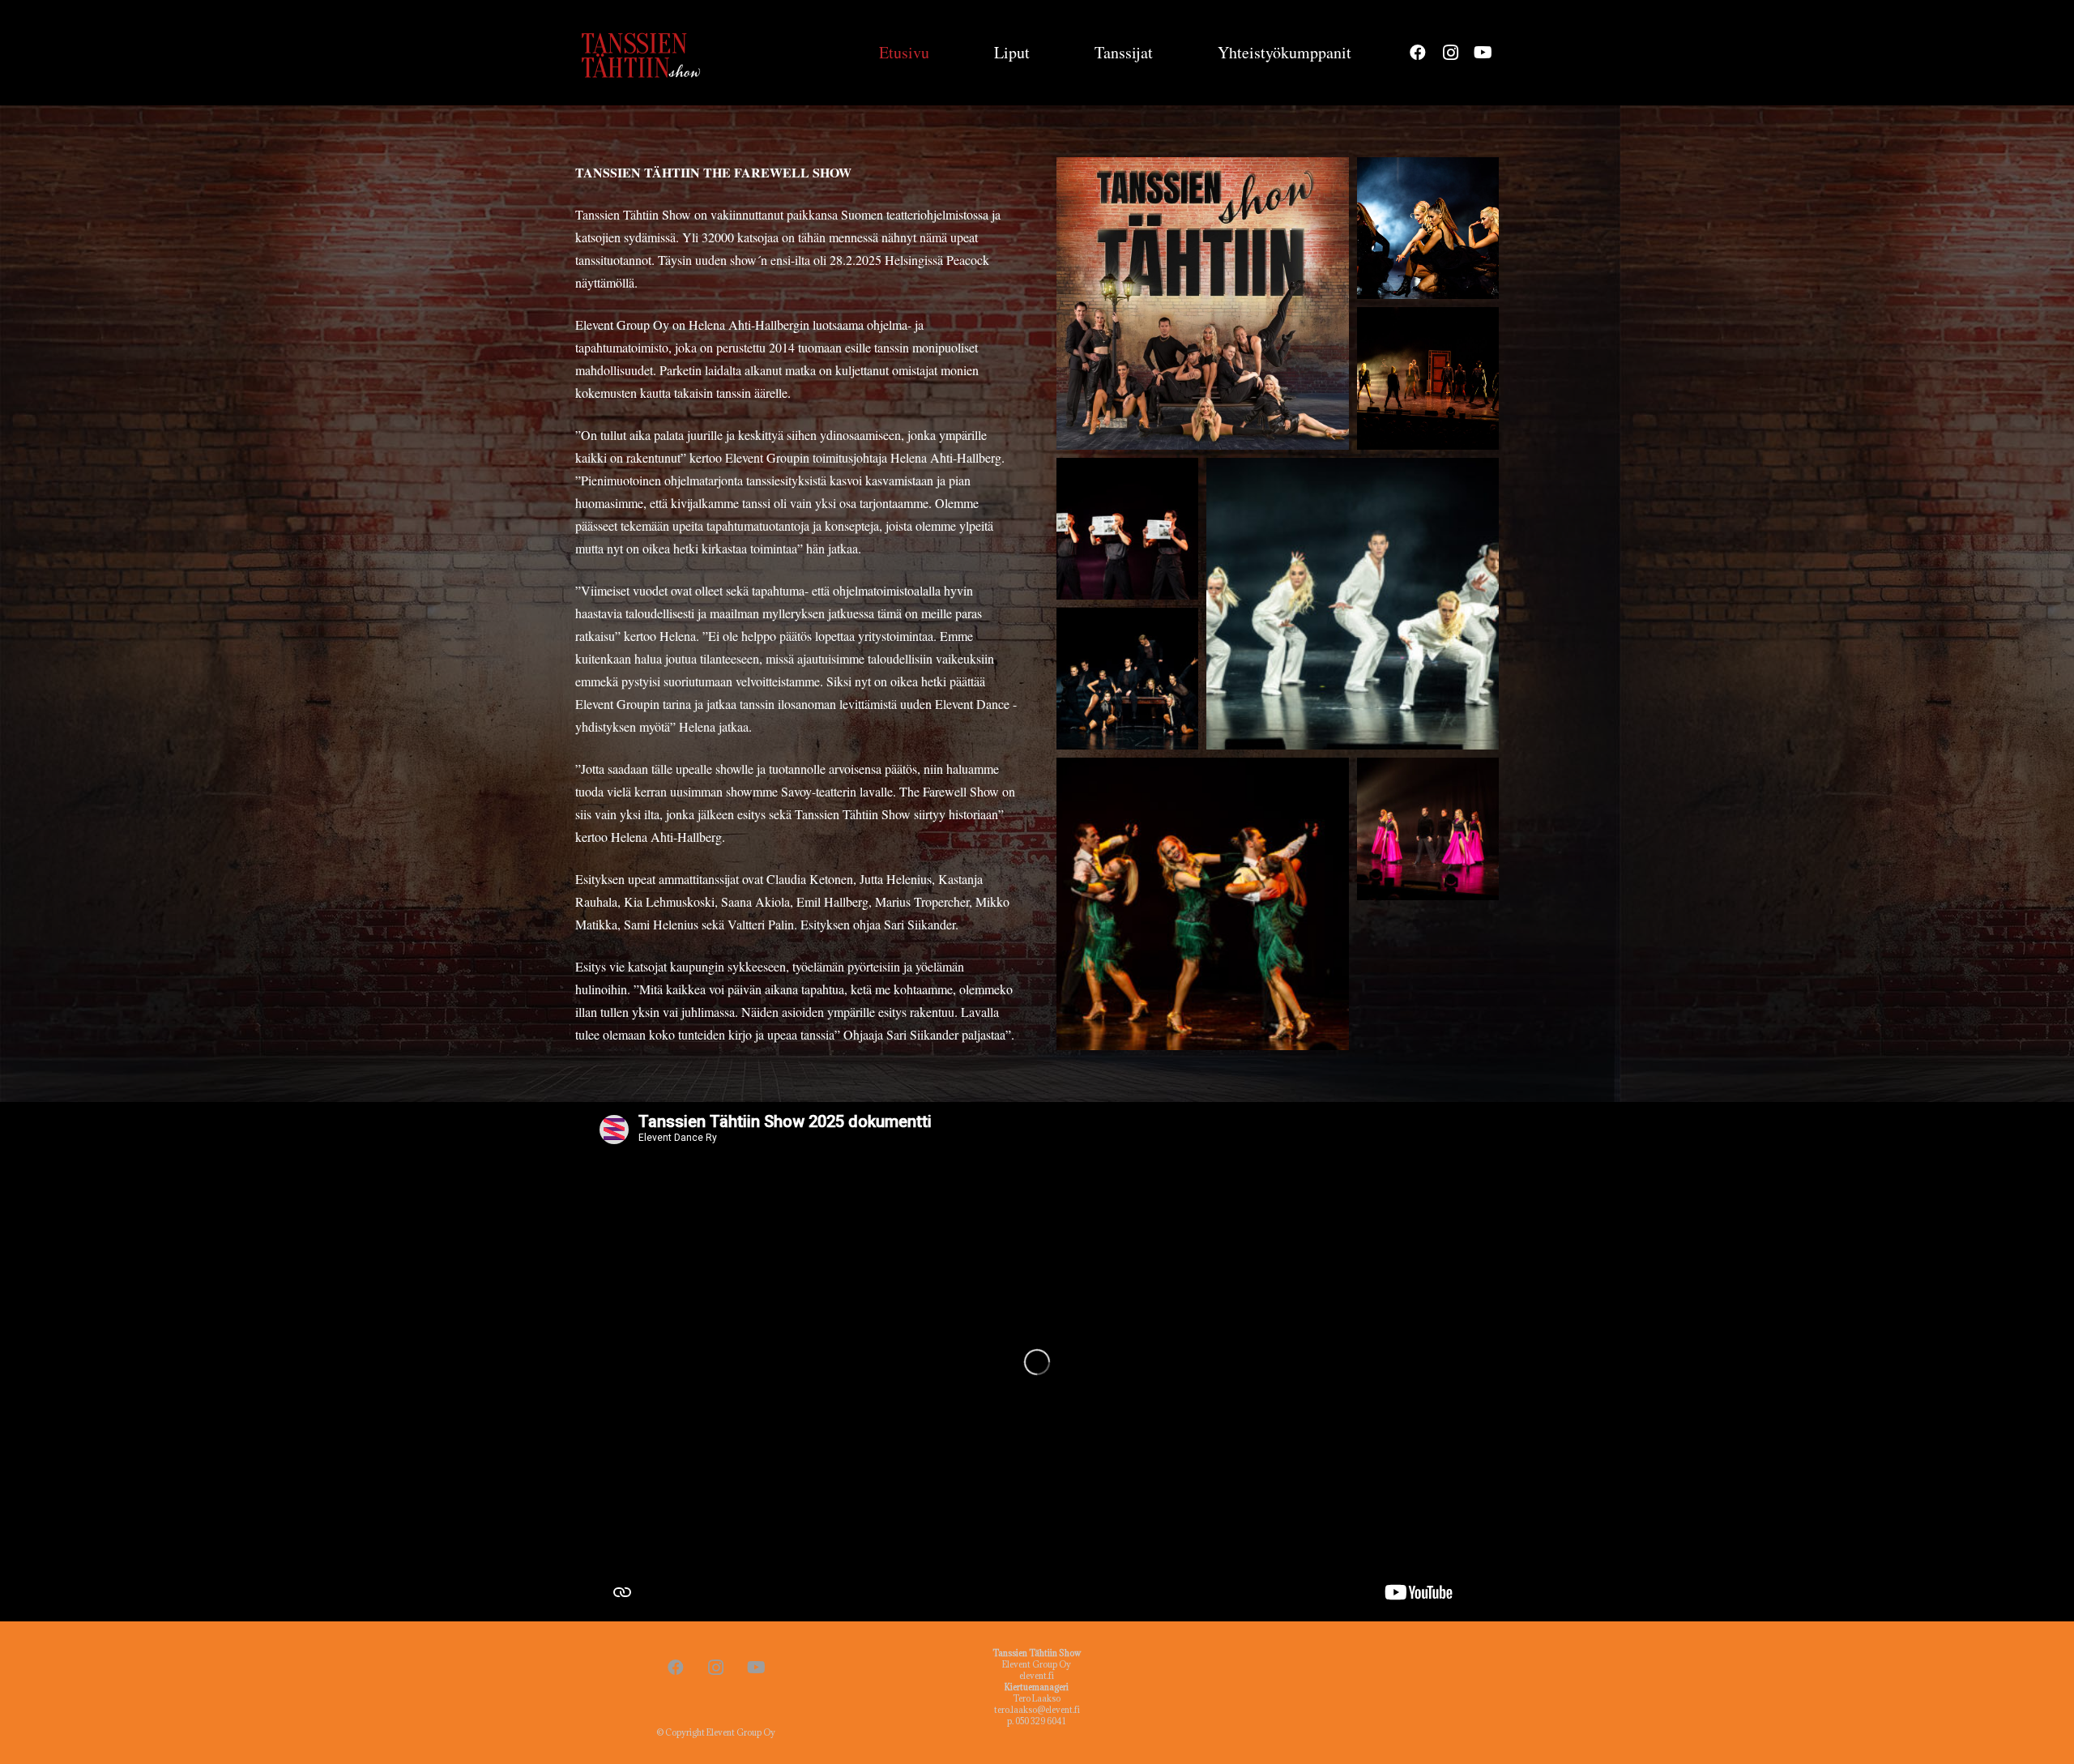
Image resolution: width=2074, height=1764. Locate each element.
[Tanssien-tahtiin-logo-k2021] (644, 53)
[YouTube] (1483, 53)
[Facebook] (1418, 53)
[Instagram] (1450, 53)
